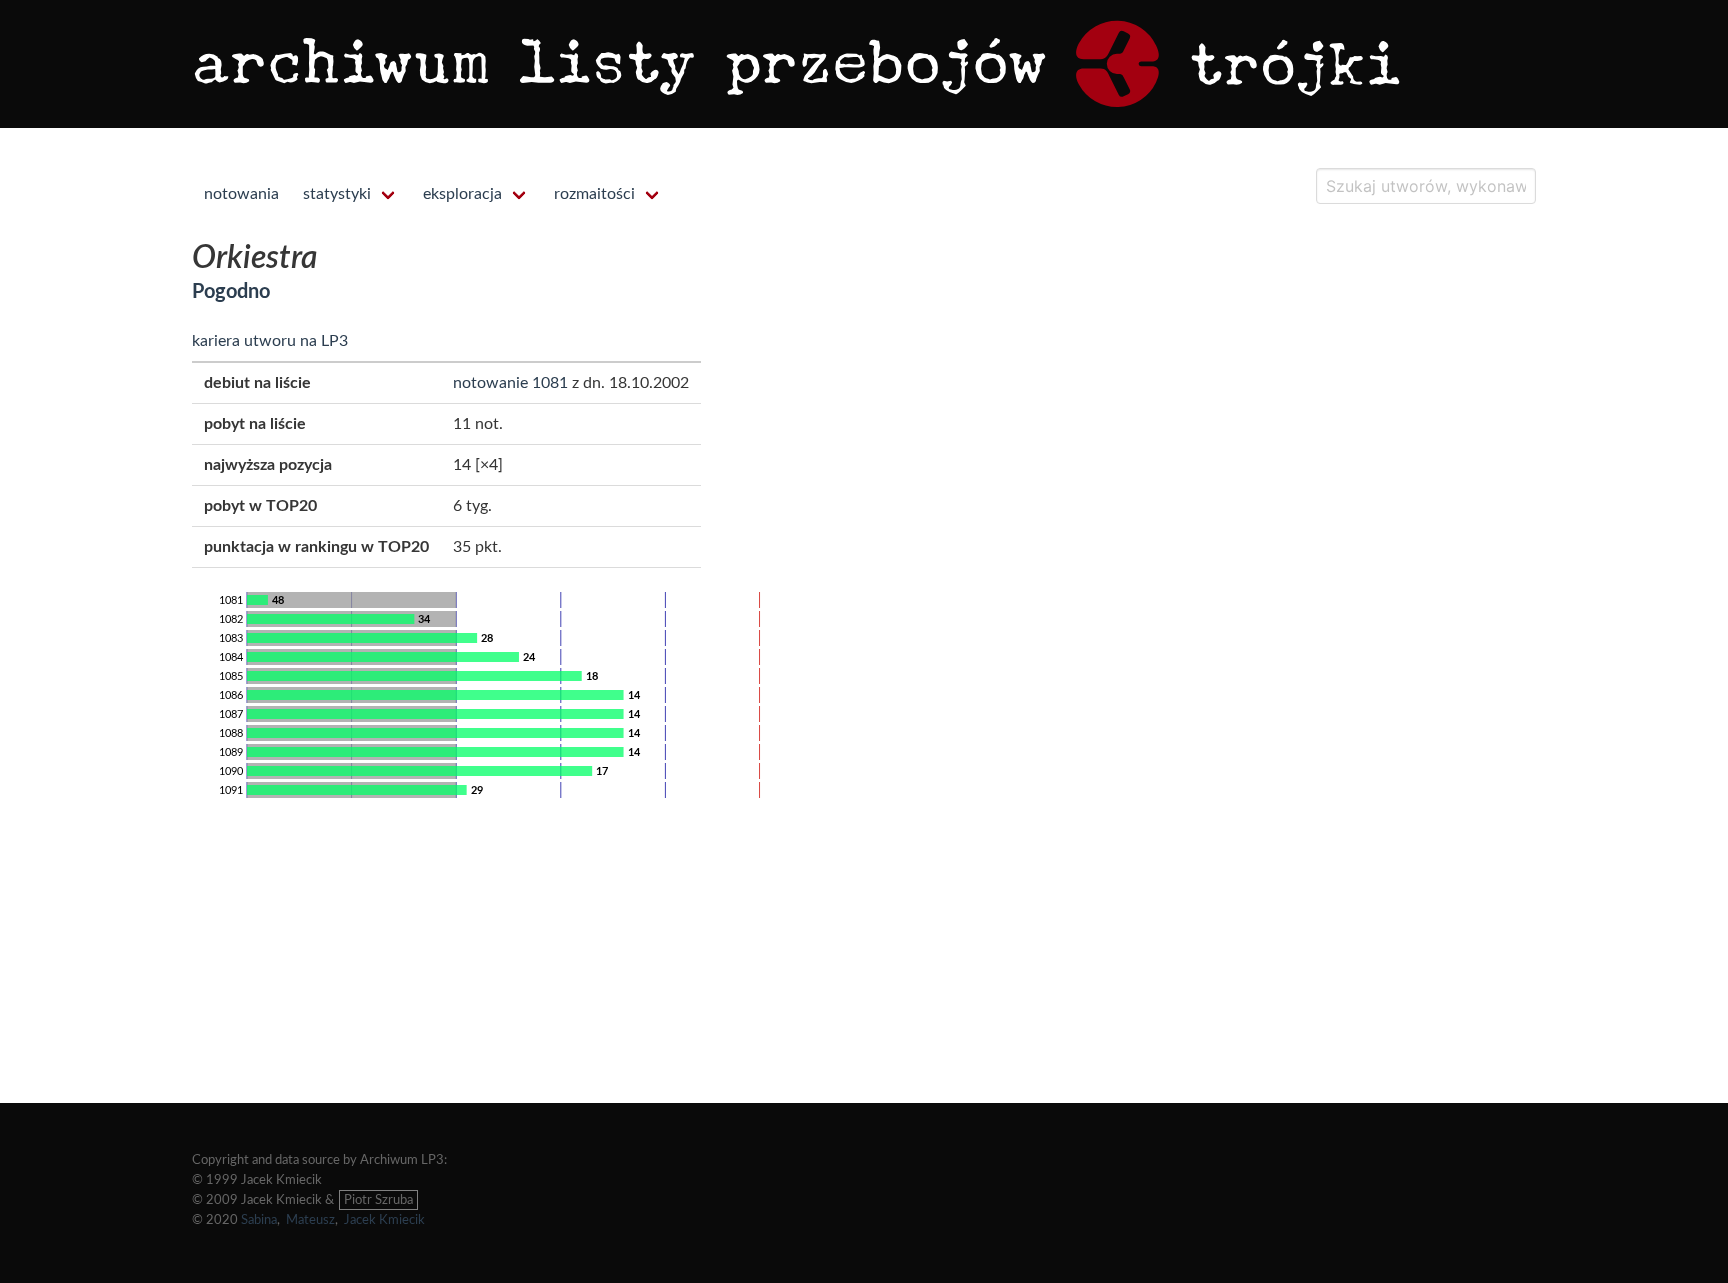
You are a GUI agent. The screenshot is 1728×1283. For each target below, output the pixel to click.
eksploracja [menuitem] (462, 194)
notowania (241, 194)
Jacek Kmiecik (384, 1220)
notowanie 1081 (510, 383)
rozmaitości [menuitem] (594, 194)
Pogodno (231, 292)
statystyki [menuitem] (337, 194)
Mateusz (310, 1220)
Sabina (259, 1220)
